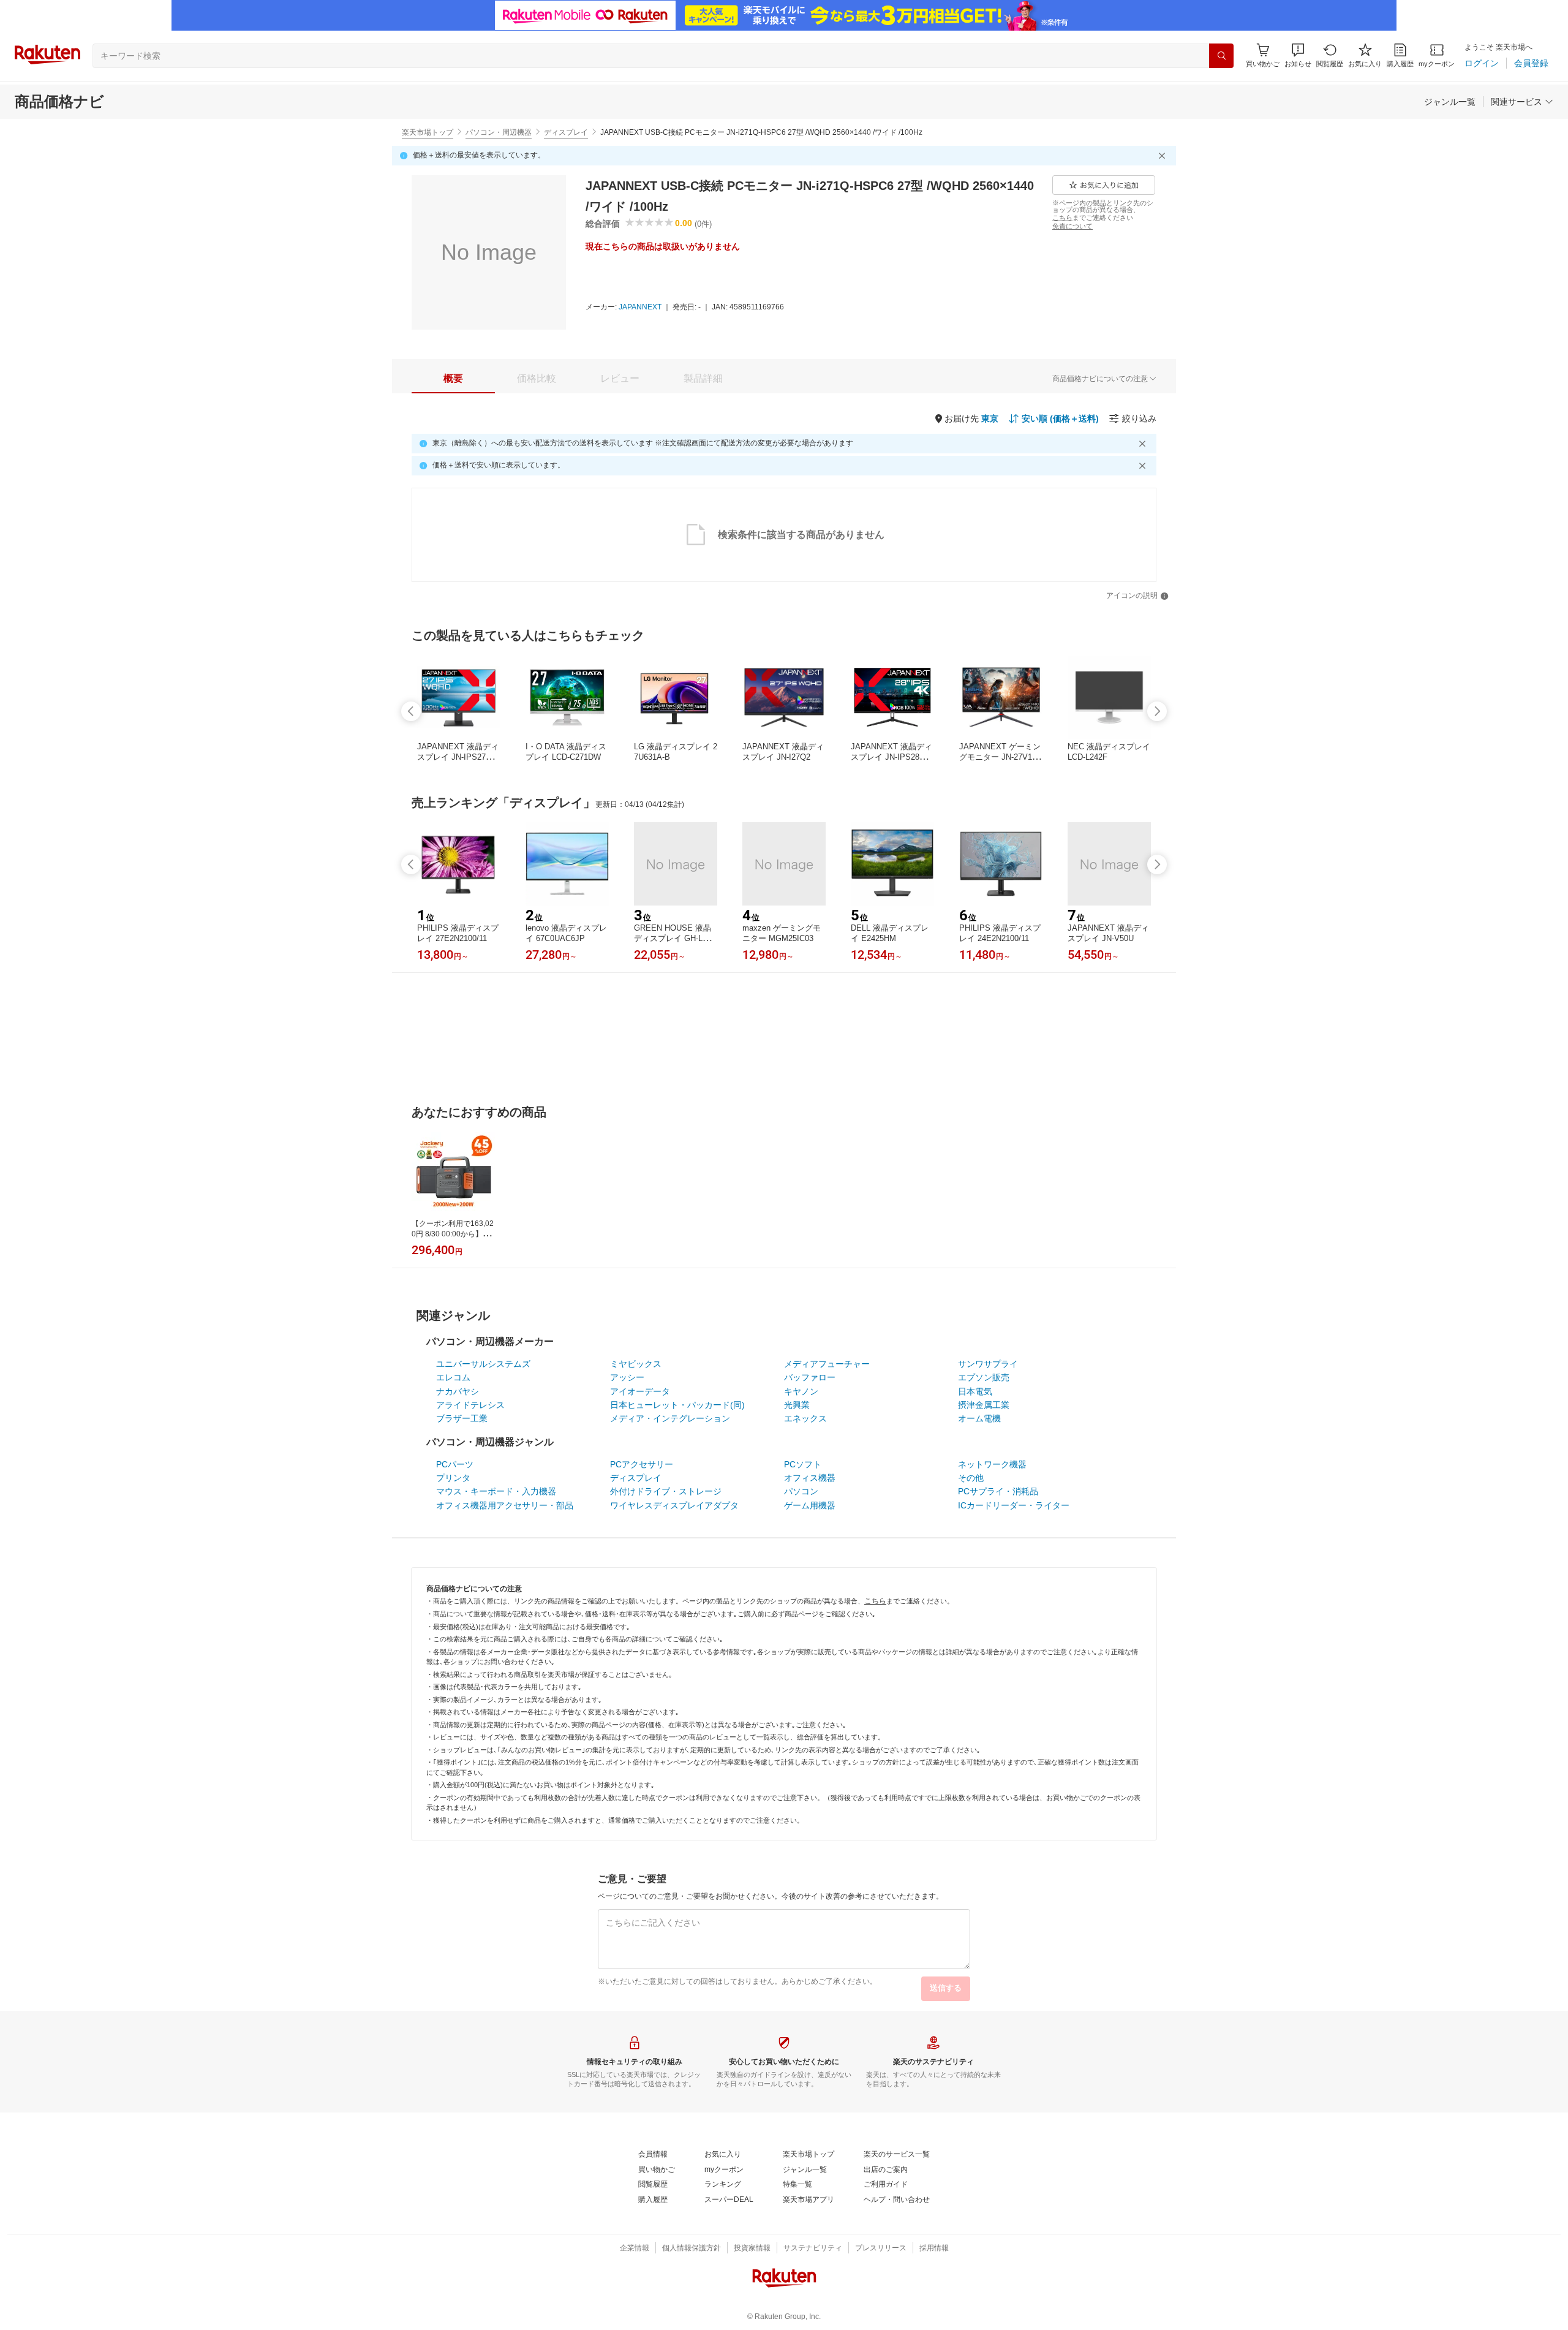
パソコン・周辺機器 (499, 132)
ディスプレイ (566, 132)
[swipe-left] (411, 711)
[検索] (1221, 56)
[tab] (453, 379)
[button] (1298, 55)
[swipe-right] (1157, 711)
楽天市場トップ (428, 132)
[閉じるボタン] (1164, 156)
